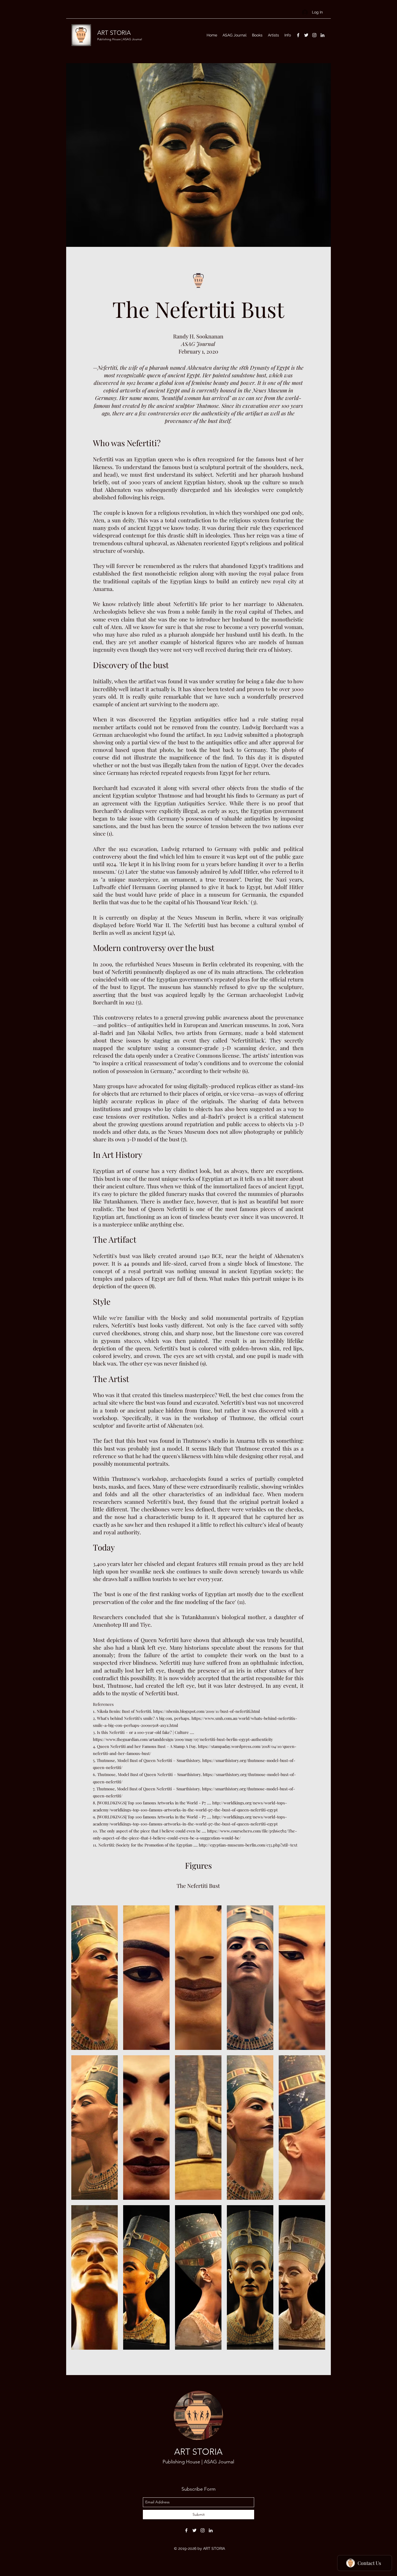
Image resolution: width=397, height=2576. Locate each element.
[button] (95, 1978)
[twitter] (306, 35)
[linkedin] (322, 35)
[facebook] (298, 35)
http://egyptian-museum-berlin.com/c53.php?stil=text (248, 1845)
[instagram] (314, 35)
